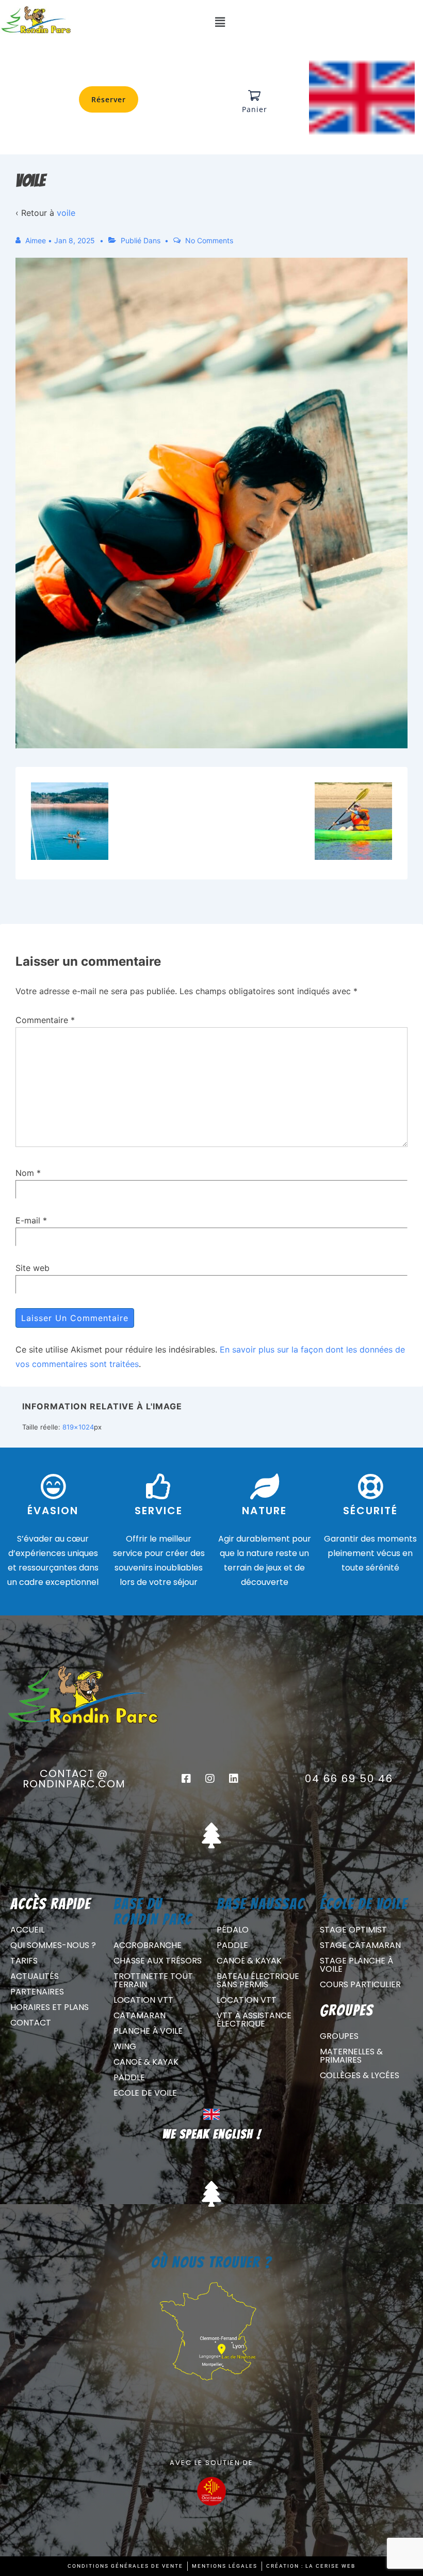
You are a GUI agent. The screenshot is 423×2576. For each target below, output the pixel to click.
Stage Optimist (353, 1930)
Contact (31, 2023)
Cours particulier (360, 1984)
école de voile (364, 1904)
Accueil (27, 1930)
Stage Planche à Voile (356, 1965)
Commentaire (45, 1020)
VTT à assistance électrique (254, 2020)
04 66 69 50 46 (349, 1779)
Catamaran (140, 2015)
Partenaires (37, 1992)
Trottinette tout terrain (153, 1980)
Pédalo (233, 1930)
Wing (125, 2046)
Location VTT (143, 2000)
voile (66, 213)
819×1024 (78, 1427)
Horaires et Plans (50, 2007)
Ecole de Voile (145, 2093)
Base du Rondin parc (153, 1912)
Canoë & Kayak (146, 2062)
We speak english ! (212, 2134)
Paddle (129, 2077)
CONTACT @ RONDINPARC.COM (74, 1779)
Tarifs (24, 1961)
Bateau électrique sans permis (258, 1980)
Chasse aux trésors (158, 1961)
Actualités (35, 1976)
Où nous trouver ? (211, 2262)
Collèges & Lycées (360, 2075)
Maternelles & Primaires (351, 2056)
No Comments (209, 240)
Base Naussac (261, 1904)
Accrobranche (148, 1945)
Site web (32, 1268)
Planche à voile (148, 2031)
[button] (220, 22)
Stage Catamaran (360, 1945)
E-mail (28, 1220)
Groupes (339, 2036)
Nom (25, 1173)
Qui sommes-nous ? (53, 1945)
